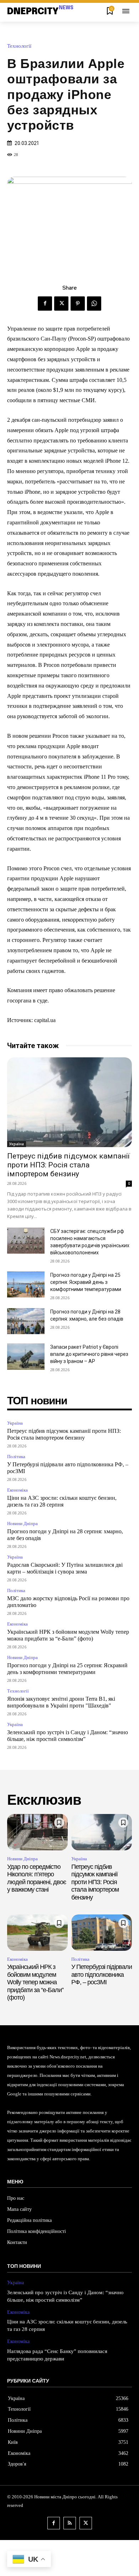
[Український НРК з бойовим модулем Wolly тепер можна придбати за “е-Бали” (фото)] (37, 1933)
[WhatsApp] (94, 304)
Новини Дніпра (22, 1523)
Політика (16, 1457)
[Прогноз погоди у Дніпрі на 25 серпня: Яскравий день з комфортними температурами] (26, 1285)
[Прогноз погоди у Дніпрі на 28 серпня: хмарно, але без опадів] (26, 1321)
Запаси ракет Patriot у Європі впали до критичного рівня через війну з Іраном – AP (89, 1354)
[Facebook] (45, 304)
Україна (17, 1144)
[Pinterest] (78, 304)
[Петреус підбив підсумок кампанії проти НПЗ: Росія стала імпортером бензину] (69, 1102)
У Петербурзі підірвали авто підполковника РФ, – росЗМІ (102, 1974)
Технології (19, 46)
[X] (61, 304)
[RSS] (70, 2523)
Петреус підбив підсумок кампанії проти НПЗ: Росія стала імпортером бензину (68, 1165)
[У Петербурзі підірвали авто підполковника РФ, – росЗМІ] (102, 1933)
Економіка (17, 1490)
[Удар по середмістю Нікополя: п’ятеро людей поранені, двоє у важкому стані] (37, 1832)
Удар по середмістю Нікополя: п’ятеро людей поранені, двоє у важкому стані (37, 1878)
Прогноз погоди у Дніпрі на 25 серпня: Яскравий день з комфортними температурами (86, 1282)
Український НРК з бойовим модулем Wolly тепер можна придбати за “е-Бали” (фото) (35, 1982)
